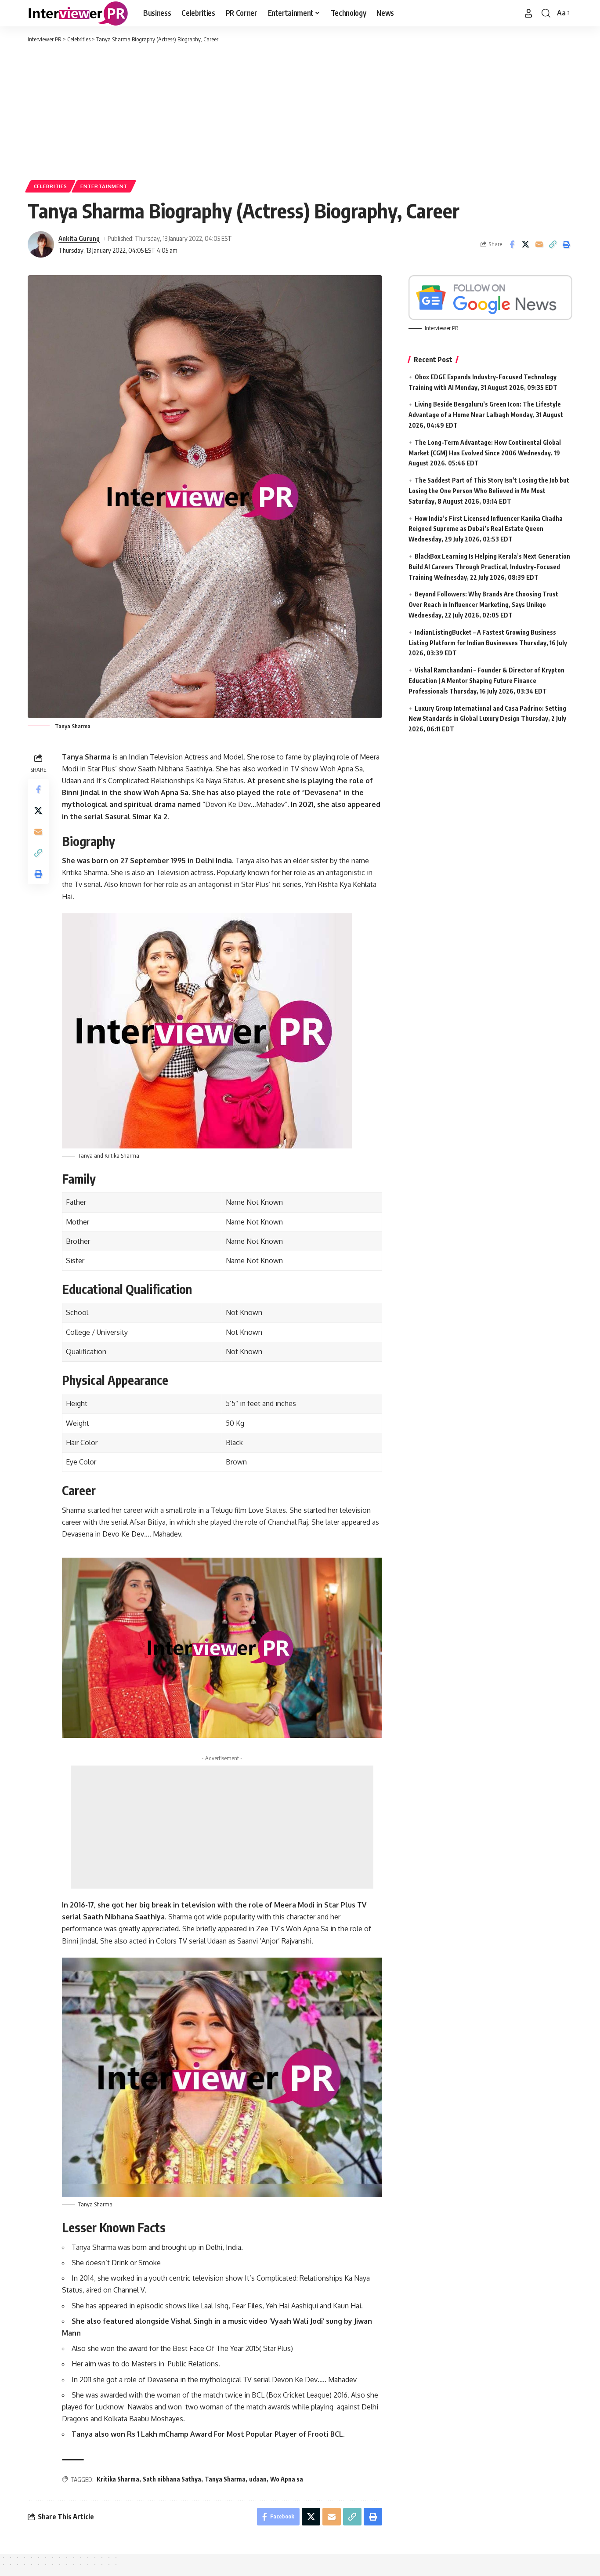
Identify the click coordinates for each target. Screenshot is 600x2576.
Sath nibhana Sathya (172, 2479)
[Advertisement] (300, 110)
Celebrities (51, 186)
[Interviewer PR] (78, 13)
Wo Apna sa (287, 2479)
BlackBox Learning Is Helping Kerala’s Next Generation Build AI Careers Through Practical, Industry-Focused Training (489, 567)
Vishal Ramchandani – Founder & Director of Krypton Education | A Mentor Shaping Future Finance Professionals (486, 681)
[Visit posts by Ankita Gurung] (41, 244)
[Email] (539, 244)
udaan (258, 2479)
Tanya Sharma (225, 2479)
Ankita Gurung (79, 238)
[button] (528, 13)
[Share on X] (525, 244)
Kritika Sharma (118, 2479)
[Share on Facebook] (512, 244)
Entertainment (104, 186)
